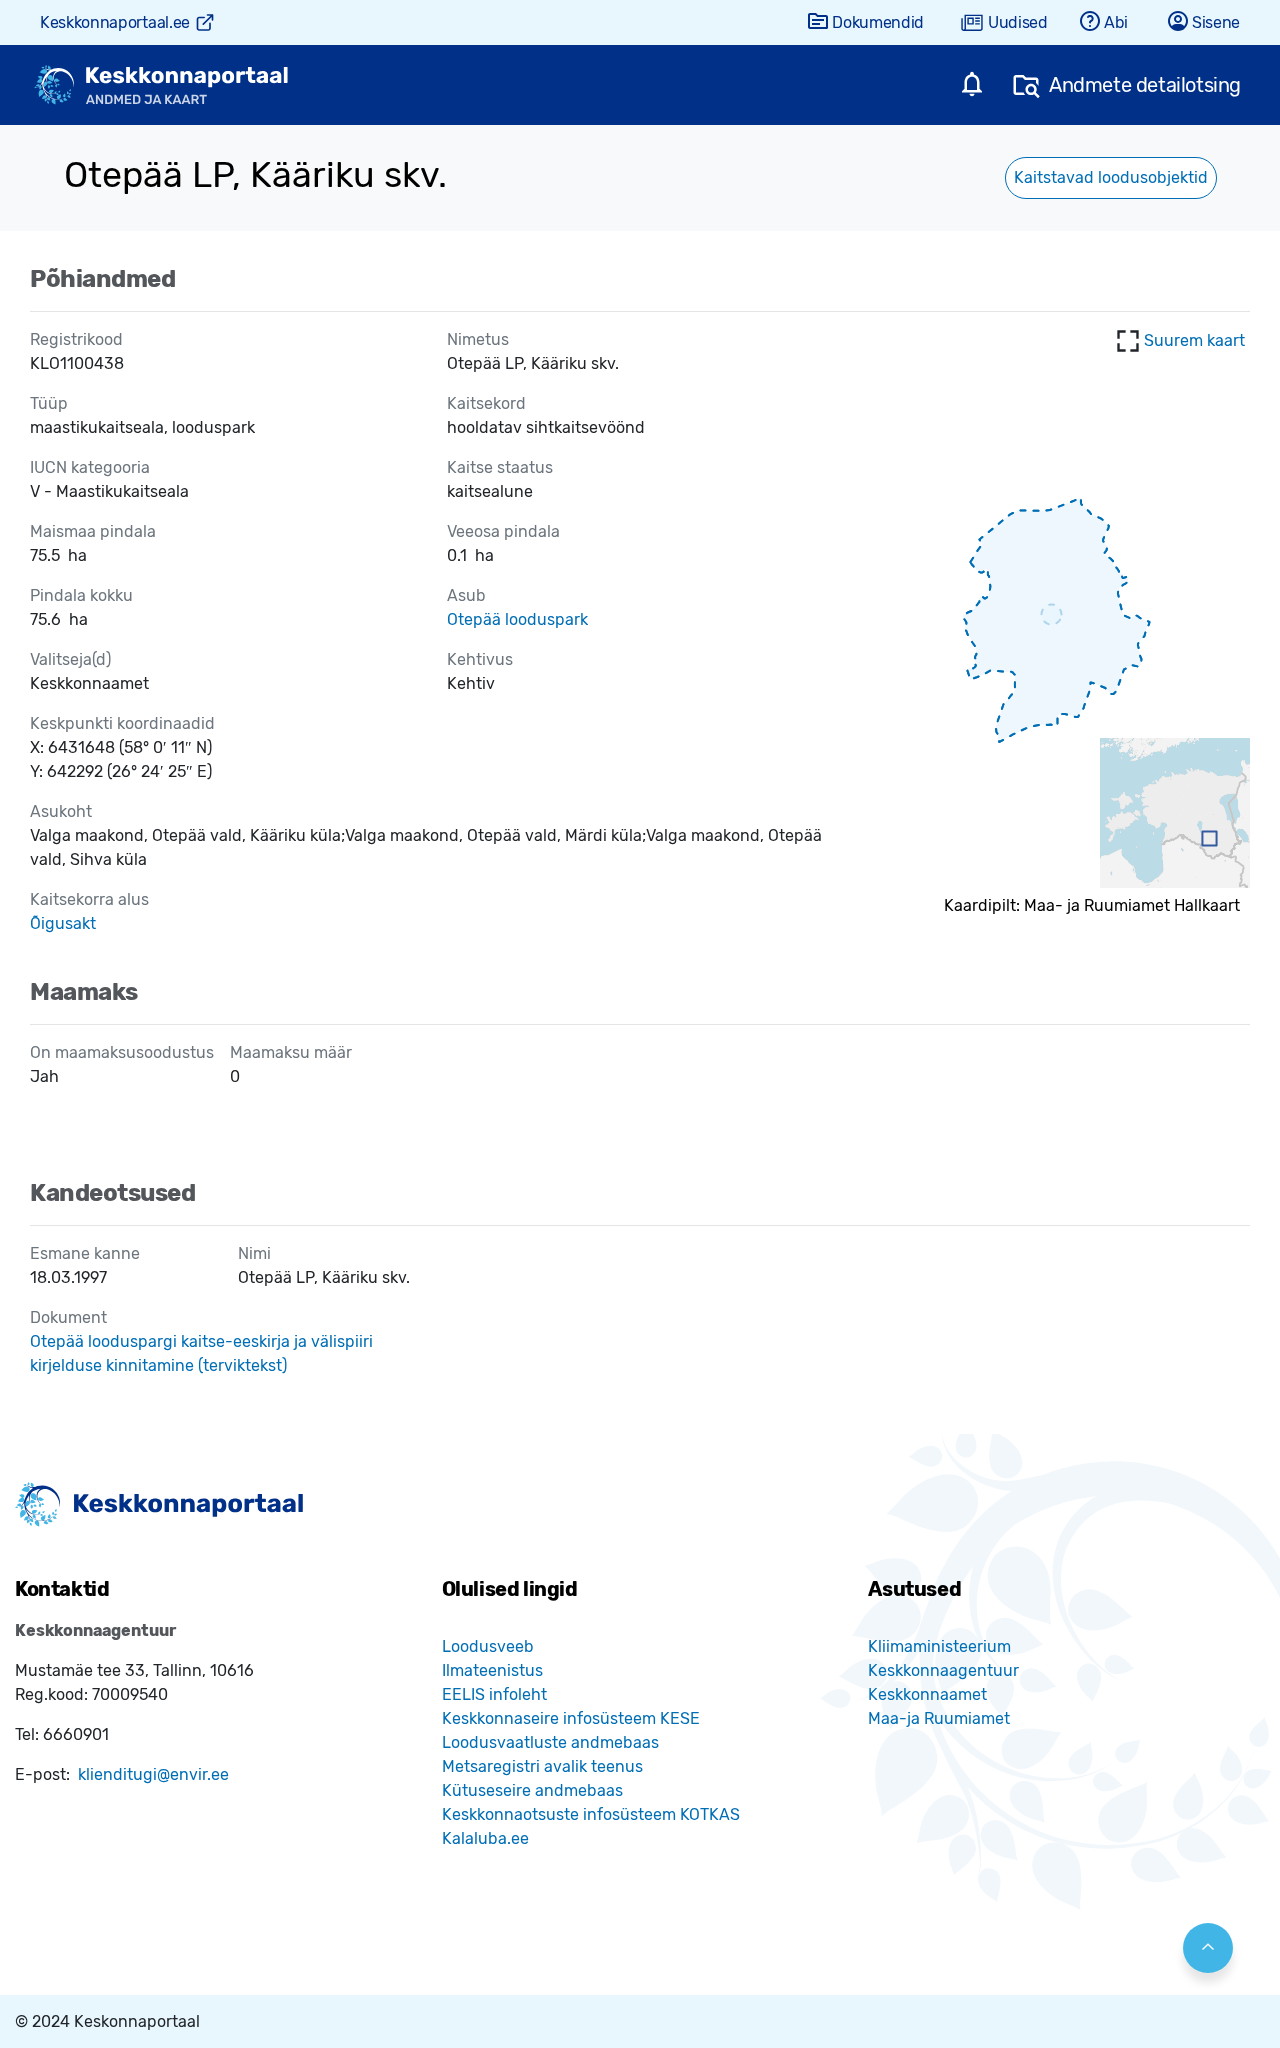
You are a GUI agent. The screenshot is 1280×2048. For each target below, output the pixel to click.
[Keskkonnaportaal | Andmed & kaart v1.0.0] (161, 85)
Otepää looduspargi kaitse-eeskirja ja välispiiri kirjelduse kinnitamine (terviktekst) (201, 1353)
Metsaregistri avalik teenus (542, 1766)
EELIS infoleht (494, 1694)
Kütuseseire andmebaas (532, 1790)
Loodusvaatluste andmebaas (550, 1742)
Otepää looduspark (517, 619)
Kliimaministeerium (939, 1646)
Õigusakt (63, 923)
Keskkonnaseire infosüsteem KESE (571, 1718)
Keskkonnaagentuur (943, 1670)
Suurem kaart (1194, 340)
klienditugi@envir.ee (153, 1774)
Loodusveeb (488, 1646)
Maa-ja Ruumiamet (939, 1718)
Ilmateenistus (492, 1670)
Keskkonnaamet (927, 1694)
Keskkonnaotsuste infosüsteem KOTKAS (591, 1814)
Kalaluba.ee (485, 1838)
